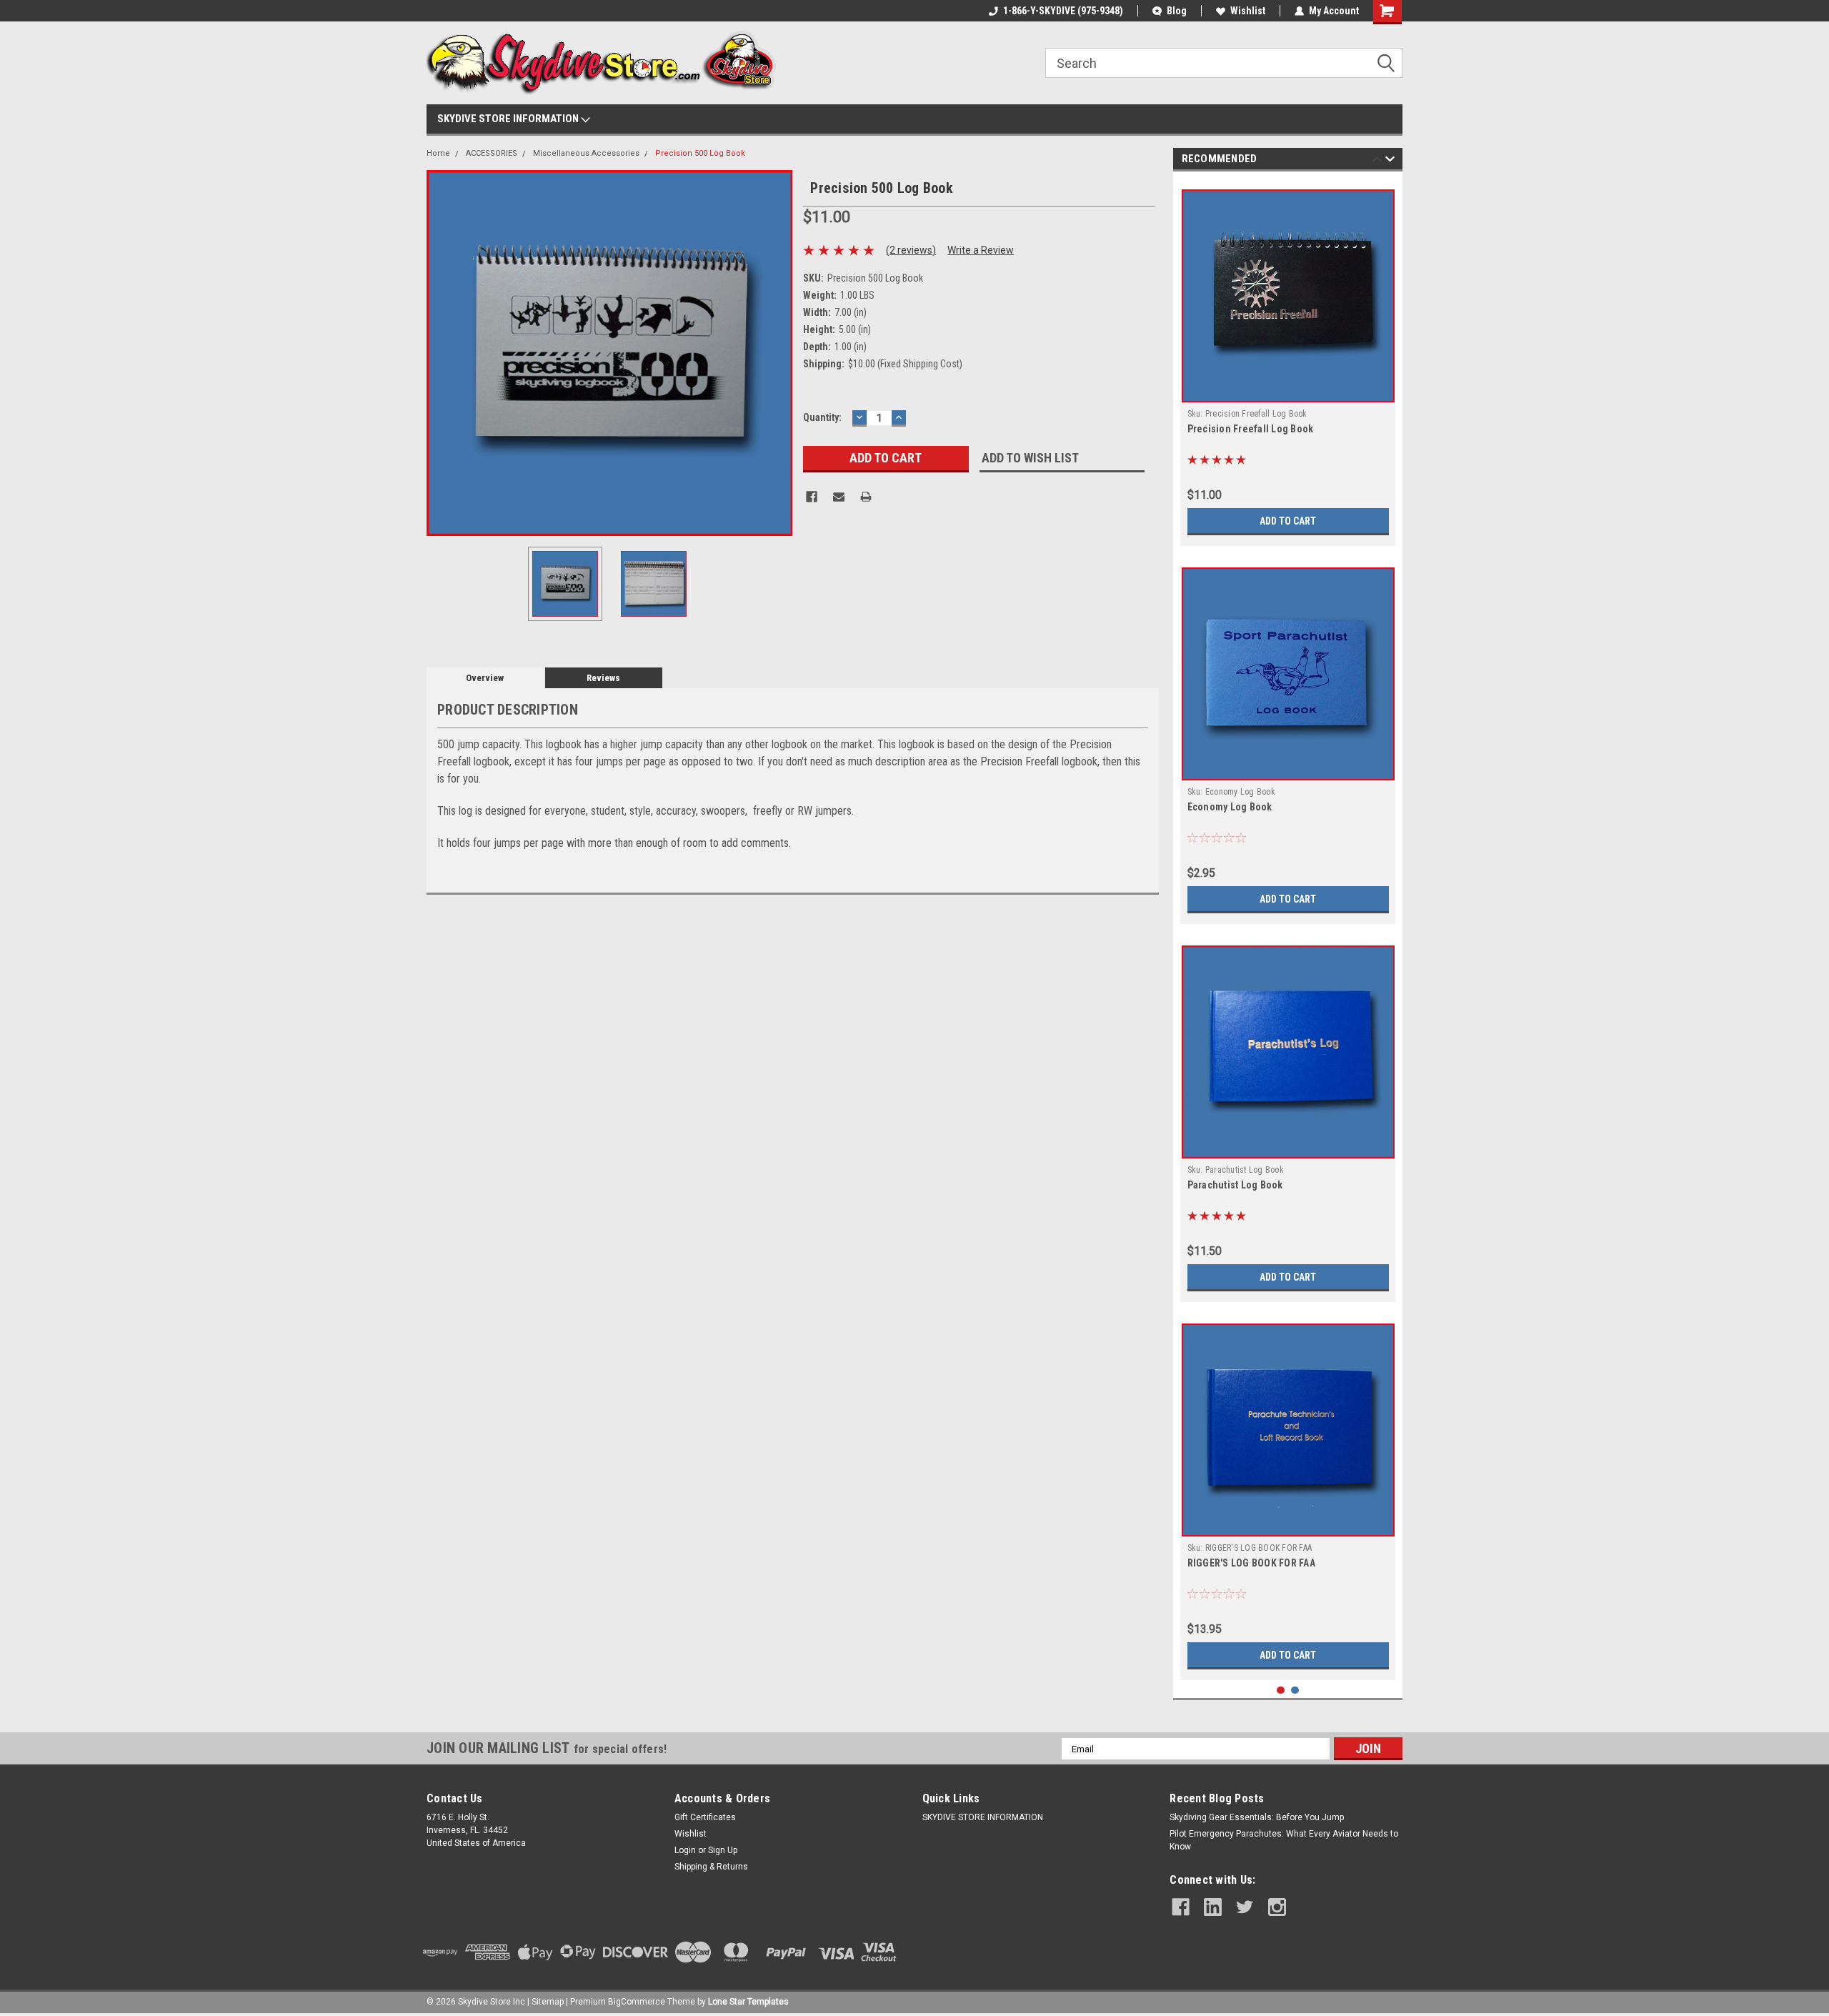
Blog (1177, 11)
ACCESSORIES (492, 153)
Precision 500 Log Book (700, 153)
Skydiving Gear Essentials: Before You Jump (1257, 1817)
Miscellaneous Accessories (586, 153)
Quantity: (822, 417)
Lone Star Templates (748, 2002)
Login (685, 1850)
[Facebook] (812, 497)
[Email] (839, 497)
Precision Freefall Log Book (1251, 429)
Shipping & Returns (711, 1867)
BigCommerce (637, 2002)
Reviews (603, 678)
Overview (485, 678)
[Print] (866, 497)
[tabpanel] (1288, 362)
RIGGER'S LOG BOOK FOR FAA (1251, 1563)
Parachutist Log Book (1235, 1185)
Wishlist (1248, 11)
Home (438, 153)
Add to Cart (1288, 521)
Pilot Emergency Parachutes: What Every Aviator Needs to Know (1284, 1840)
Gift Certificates (705, 1817)
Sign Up (723, 1850)
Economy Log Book (1230, 807)
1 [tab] (1281, 1690)
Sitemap (548, 2002)
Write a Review (981, 250)
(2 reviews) (911, 250)
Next (778, 353)
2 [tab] (1295, 1690)
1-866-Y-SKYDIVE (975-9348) (1063, 11)
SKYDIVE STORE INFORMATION (509, 119)
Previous (441, 353)
